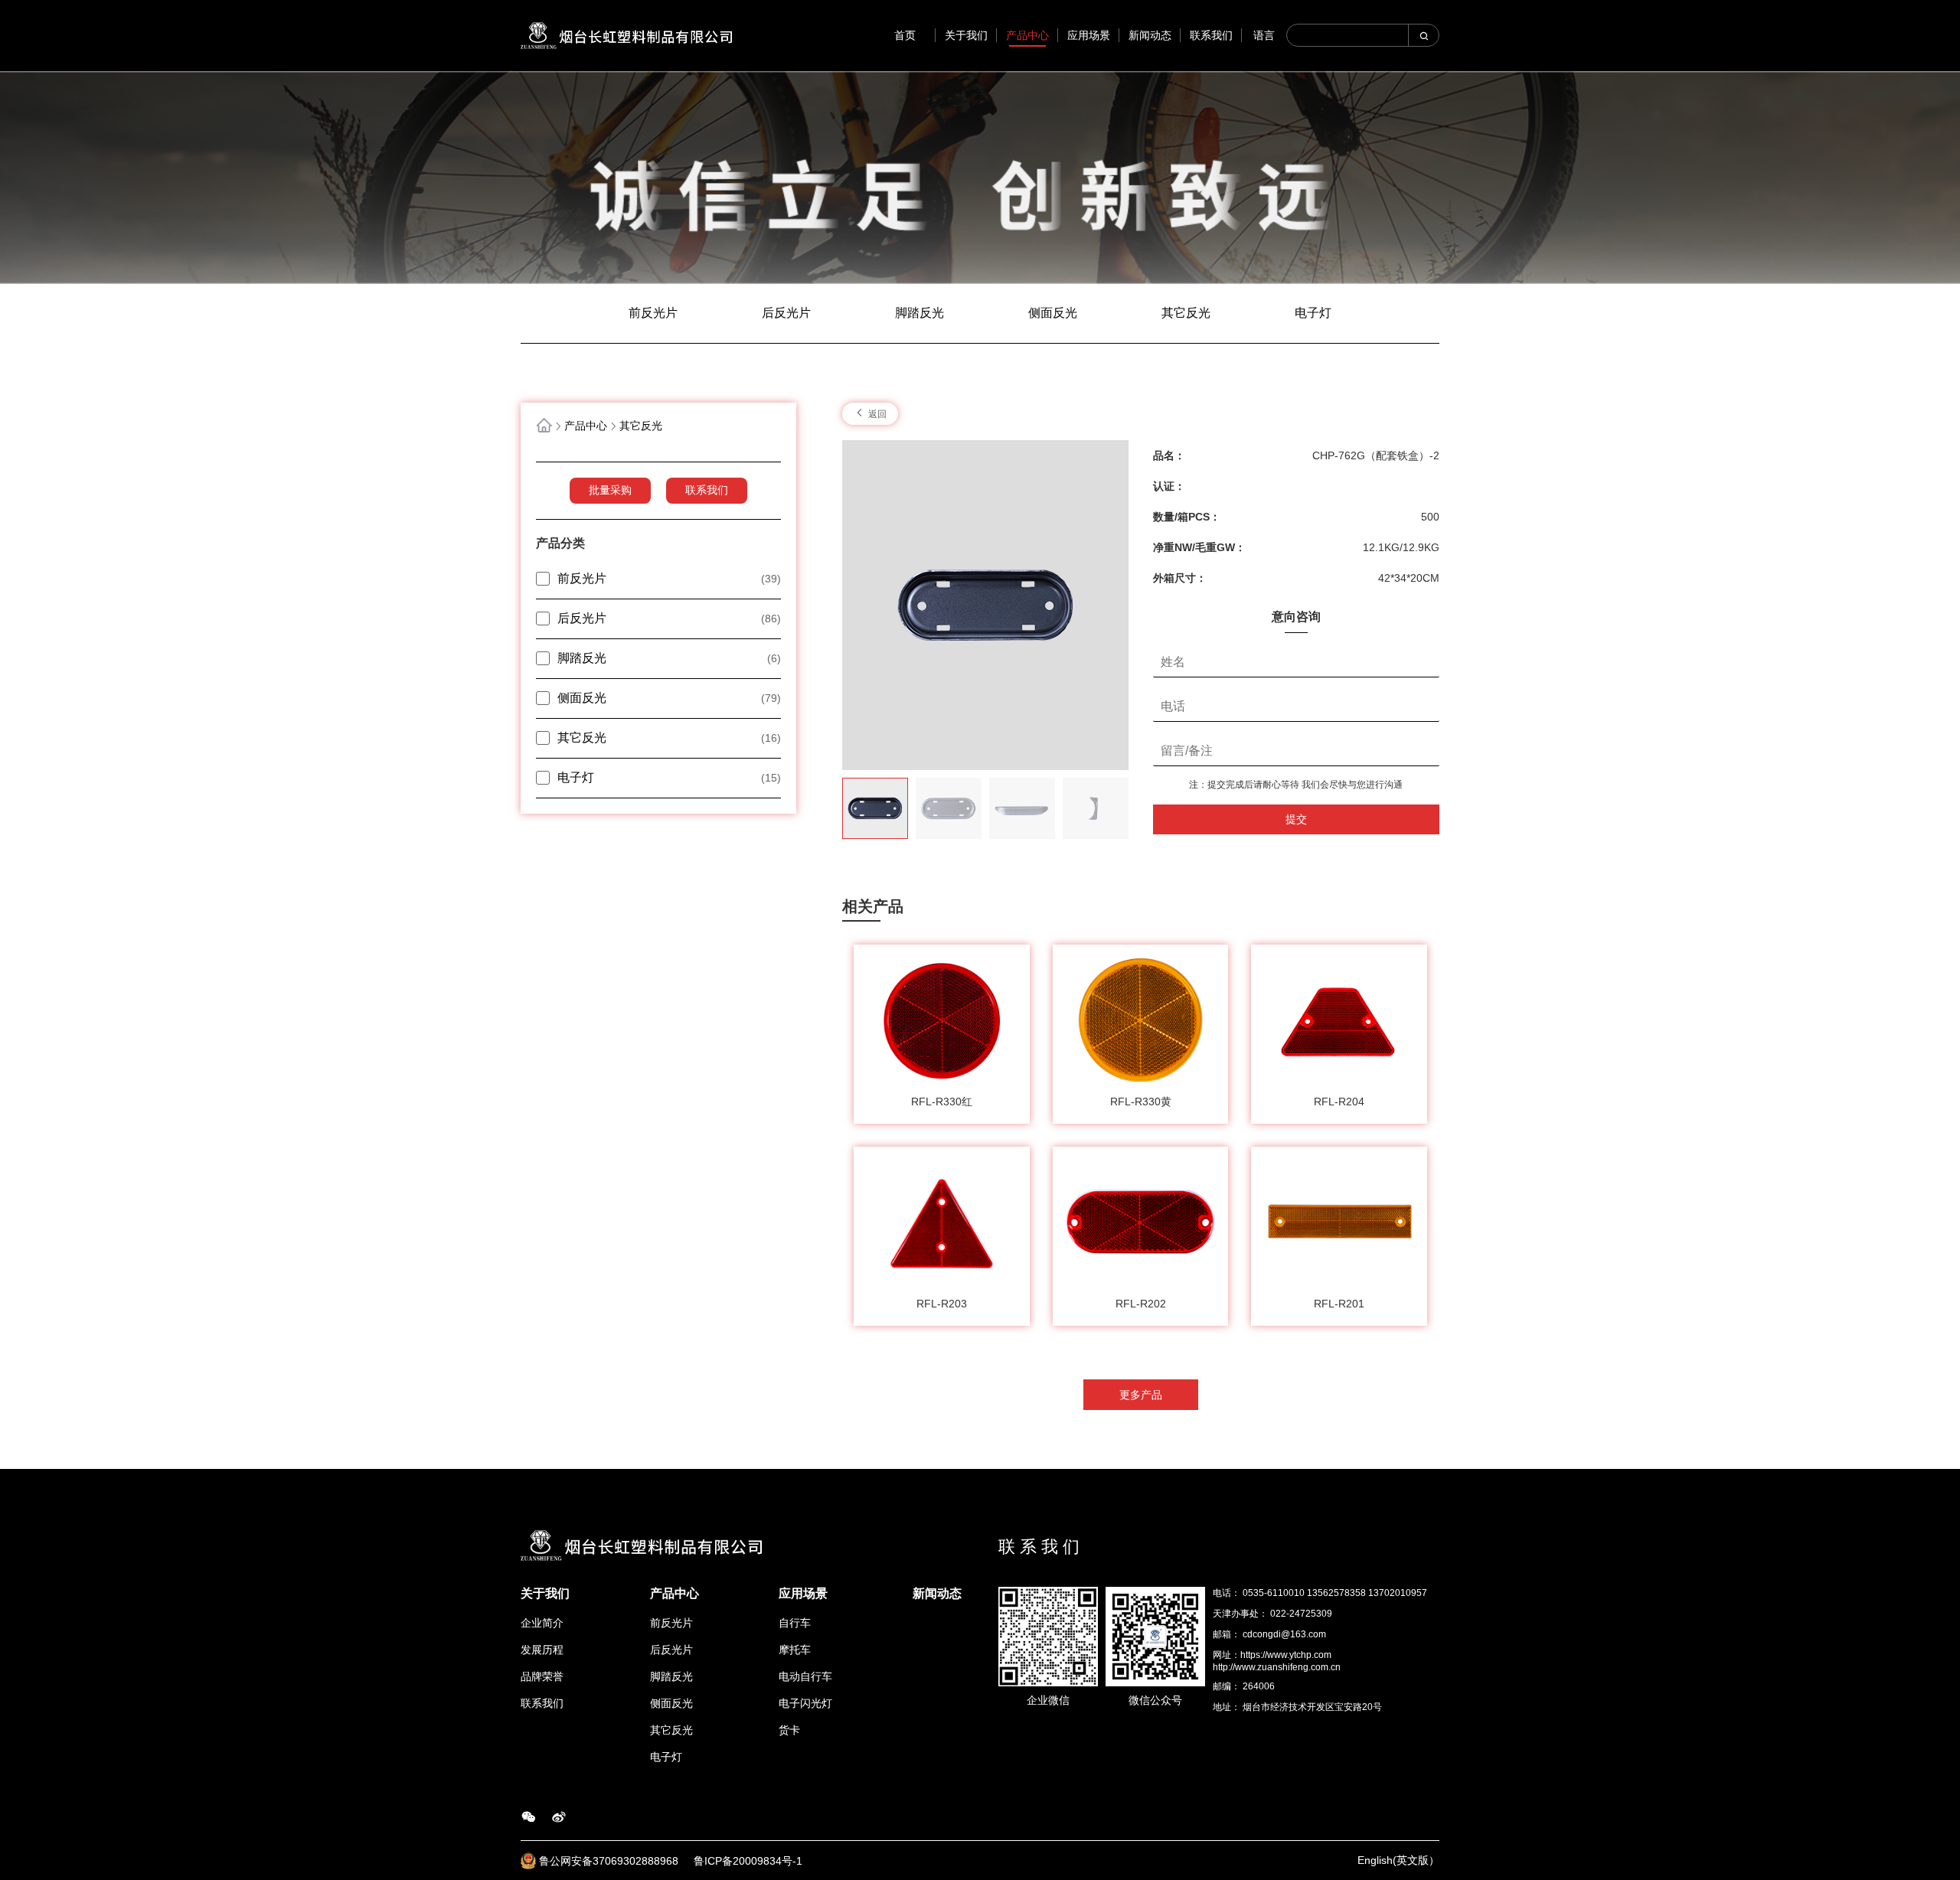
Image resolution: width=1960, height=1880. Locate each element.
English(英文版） (1398, 1860)
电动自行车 (805, 1676)
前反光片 (653, 313)
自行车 (795, 1623)
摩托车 (795, 1650)
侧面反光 (1053, 313)
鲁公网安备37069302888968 (610, 1861)
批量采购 (610, 490)
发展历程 (542, 1650)
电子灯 (1313, 313)
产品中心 (1027, 35)
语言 (1264, 35)
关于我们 (966, 35)
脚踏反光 (920, 313)
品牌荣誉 (542, 1676)
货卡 (789, 1730)
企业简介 (542, 1623)
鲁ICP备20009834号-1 (748, 1861)
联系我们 (1211, 35)
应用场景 (1089, 35)
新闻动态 (1150, 35)
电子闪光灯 (805, 1703)
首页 (905, 35)
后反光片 (786, 313)
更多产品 (1141, 1395)
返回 (876, 414)
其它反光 (1186, 313)
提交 (1296, 819)
